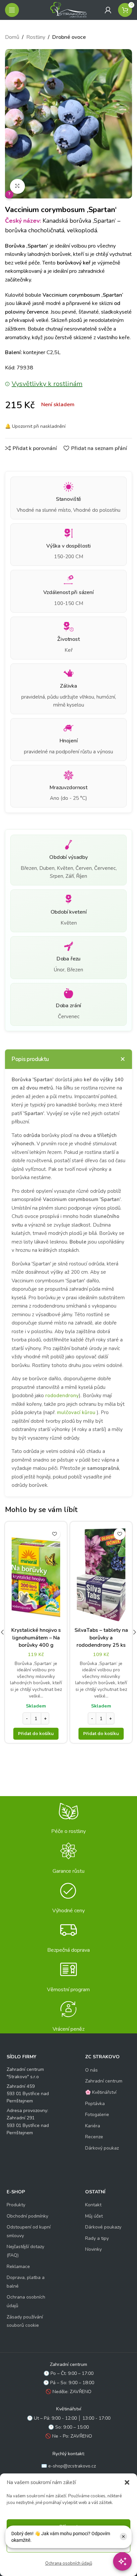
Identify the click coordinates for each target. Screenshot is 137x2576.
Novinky (93, 2249)
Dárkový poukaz (102, 2148)
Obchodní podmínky (27, 2216)
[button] (127, 2482)
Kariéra (93, 2126)
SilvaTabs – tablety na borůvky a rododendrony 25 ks (101, 1638)
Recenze (94, 2137)
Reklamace (18, 2267)
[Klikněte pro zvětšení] (17, 186)
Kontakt (93, 2205)
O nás (91, 2070)
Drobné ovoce (69, 37)
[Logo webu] (68, 10)
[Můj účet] (108, 10)
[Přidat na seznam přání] (54, 1534)
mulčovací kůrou (76, 1412)
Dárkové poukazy (103, 2227)
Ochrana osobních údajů (69, 2563)
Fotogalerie (97, 2115)
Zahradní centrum (104, 2081)
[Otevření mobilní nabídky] (12, 10)
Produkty (16, 2205)
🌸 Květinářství (101, 2092)
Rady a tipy (97, 2238)
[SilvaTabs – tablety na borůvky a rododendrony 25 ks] (101, 1575)
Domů (12, 37)
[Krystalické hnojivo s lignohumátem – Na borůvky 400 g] (36, 1575)
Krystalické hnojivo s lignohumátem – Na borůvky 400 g (36, 1638)
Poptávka (95, 2104)
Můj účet (94, 2216)
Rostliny (36, 37)
